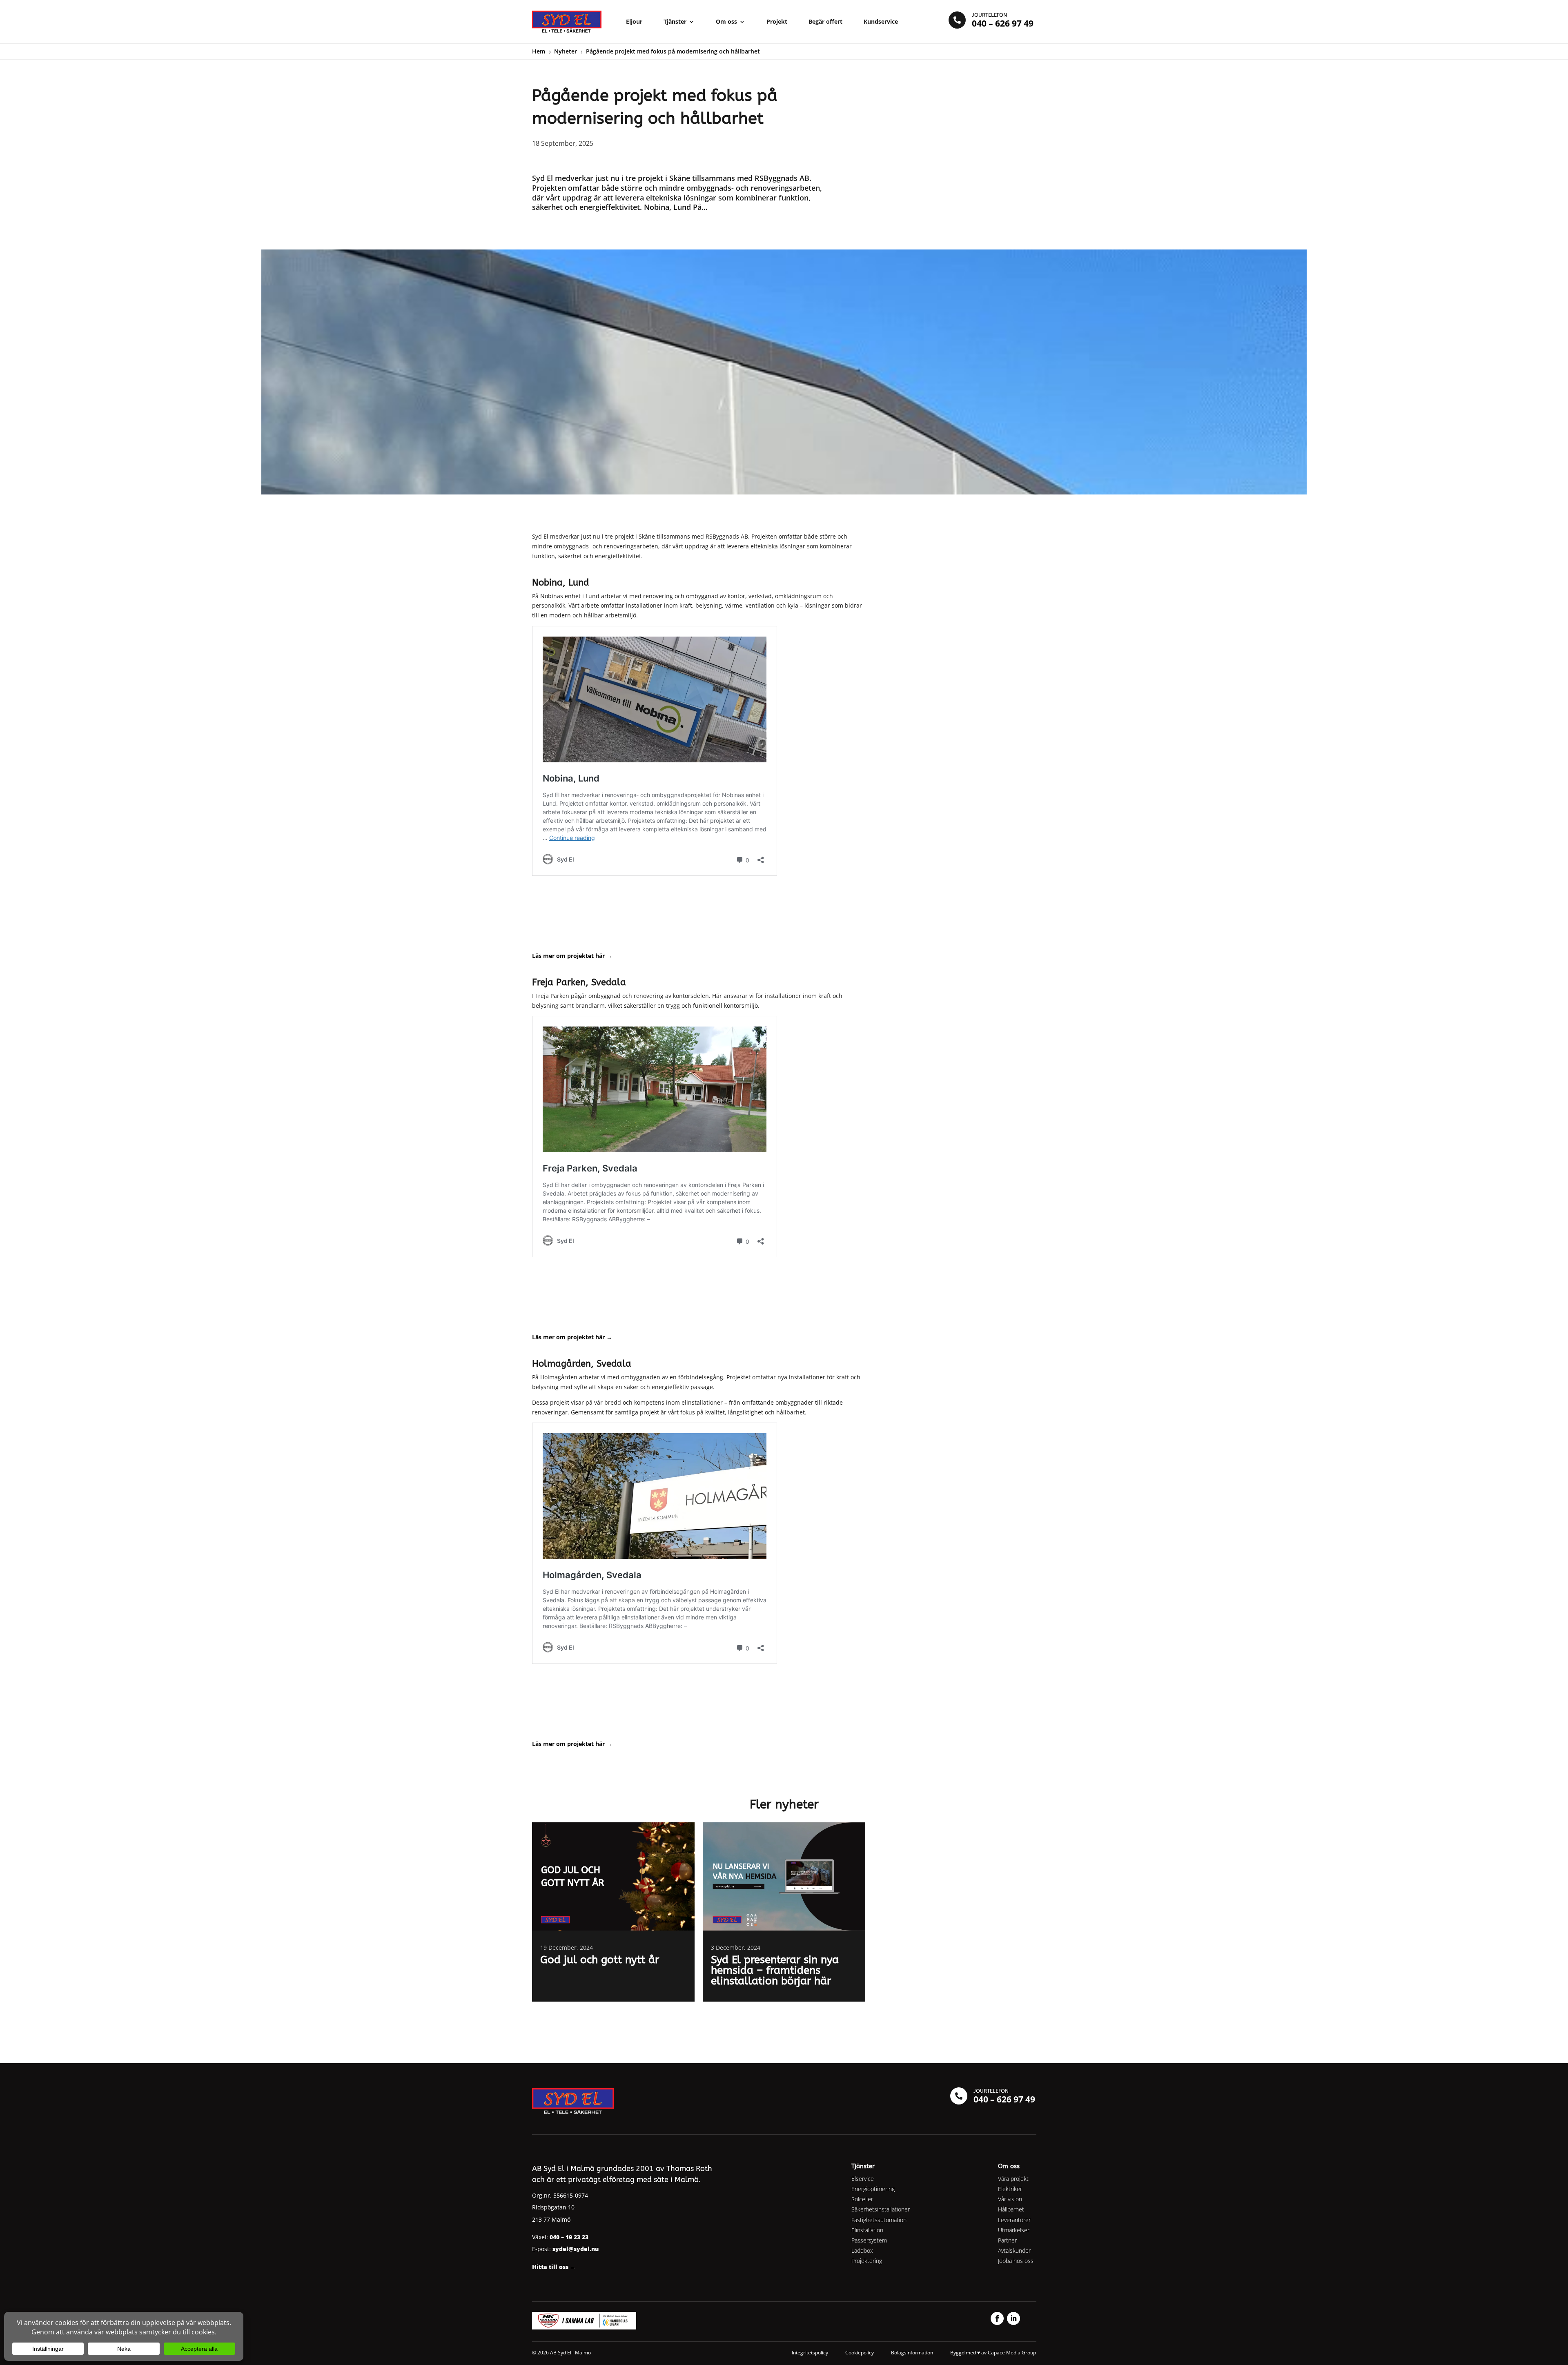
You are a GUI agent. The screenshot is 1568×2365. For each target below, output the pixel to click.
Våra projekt (1013, 2179)
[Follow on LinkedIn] (1013, 2318)
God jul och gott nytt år (600, 1960)
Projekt (777, 21)
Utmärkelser (1014, 2230)
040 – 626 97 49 (1003, 23)
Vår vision (1010, 2199)
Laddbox (862, 2250)
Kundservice (881, 21)
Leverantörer (1014, 2220)
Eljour (634, 21)
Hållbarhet (1011, 2209)
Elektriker (1010, 2189)
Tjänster (675, 21)
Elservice (863, 2179)
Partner (1007, 2240)
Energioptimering (873, 2189)
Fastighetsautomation (879, 2220)
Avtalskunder (1014, 2250)
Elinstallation (867, 2230)
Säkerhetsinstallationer (881, 2209)
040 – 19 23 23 (569, 2237)
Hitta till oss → (554, 2267)
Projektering (867, 2261)
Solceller (862, 2199)
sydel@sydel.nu (576, 2249)
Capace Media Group (1012, 2353)
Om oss (726, 21)
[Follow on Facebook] (997, 2318)
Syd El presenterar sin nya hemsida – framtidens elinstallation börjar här (775, 1970)
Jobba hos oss (1016, 2261)
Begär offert (825, 21)
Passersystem (869, 2240)
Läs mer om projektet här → (572, 1337)
